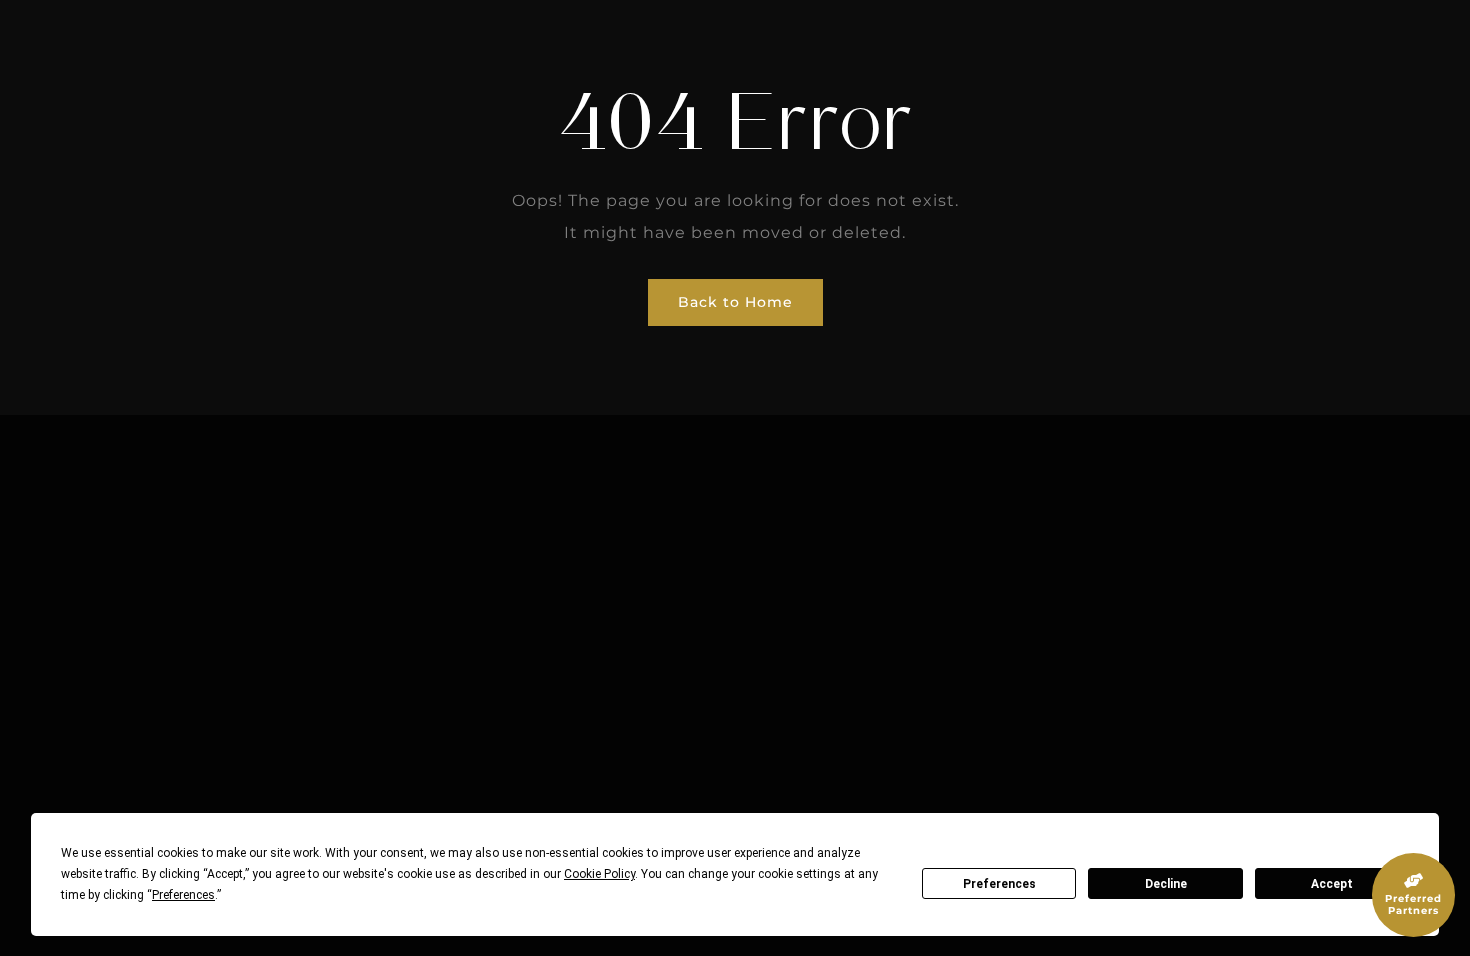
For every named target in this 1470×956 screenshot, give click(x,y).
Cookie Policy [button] (599, 874)
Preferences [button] (183, 895)
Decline (1166, 884)
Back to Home (735, 302)
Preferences (999, 884)
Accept (1332, 884)
